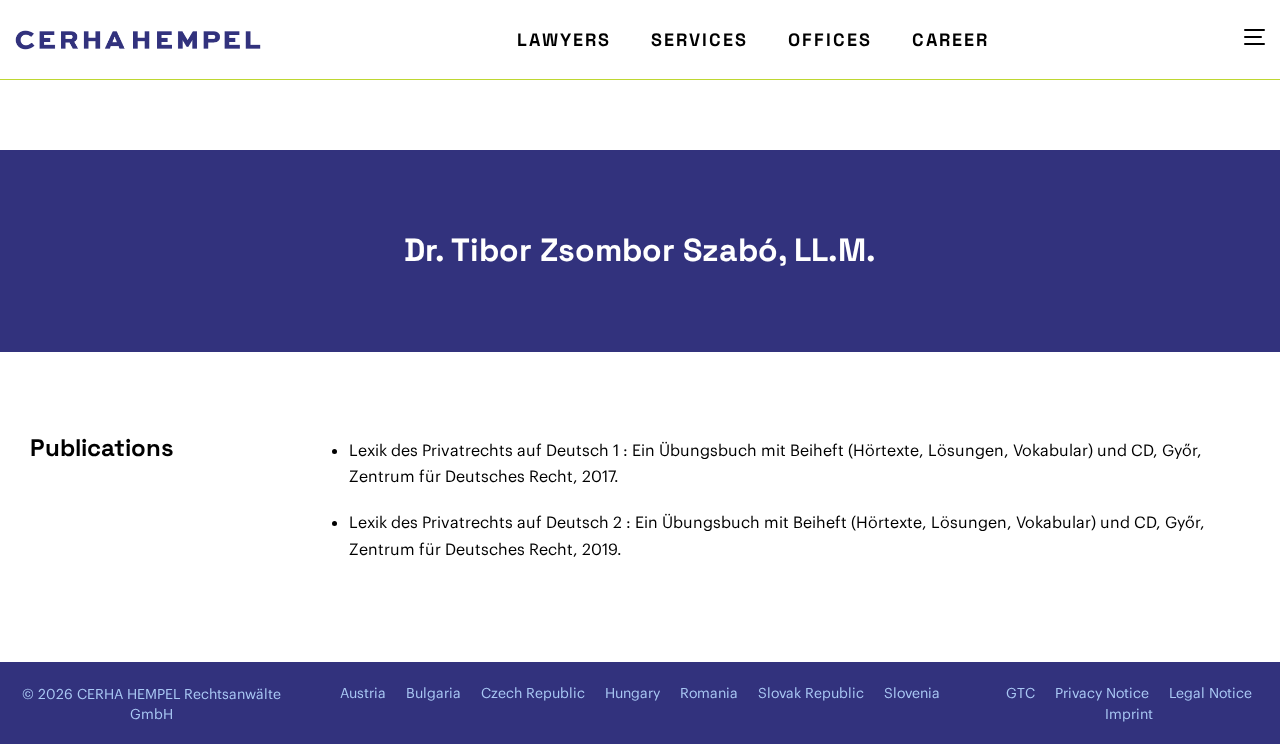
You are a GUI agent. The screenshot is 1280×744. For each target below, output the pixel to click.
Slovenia (912, 693)
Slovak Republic (811, 693)
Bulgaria (433, 693)
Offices (830, 39)
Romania (709, 693)
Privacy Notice (1102, 693)
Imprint (1129, 714)
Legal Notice (1210, 693)
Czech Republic (533, 693)
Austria (363, 693)
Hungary (632, 693)
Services (699, 39)
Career (950, 39)
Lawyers (564, 39)
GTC (1020, 693)
